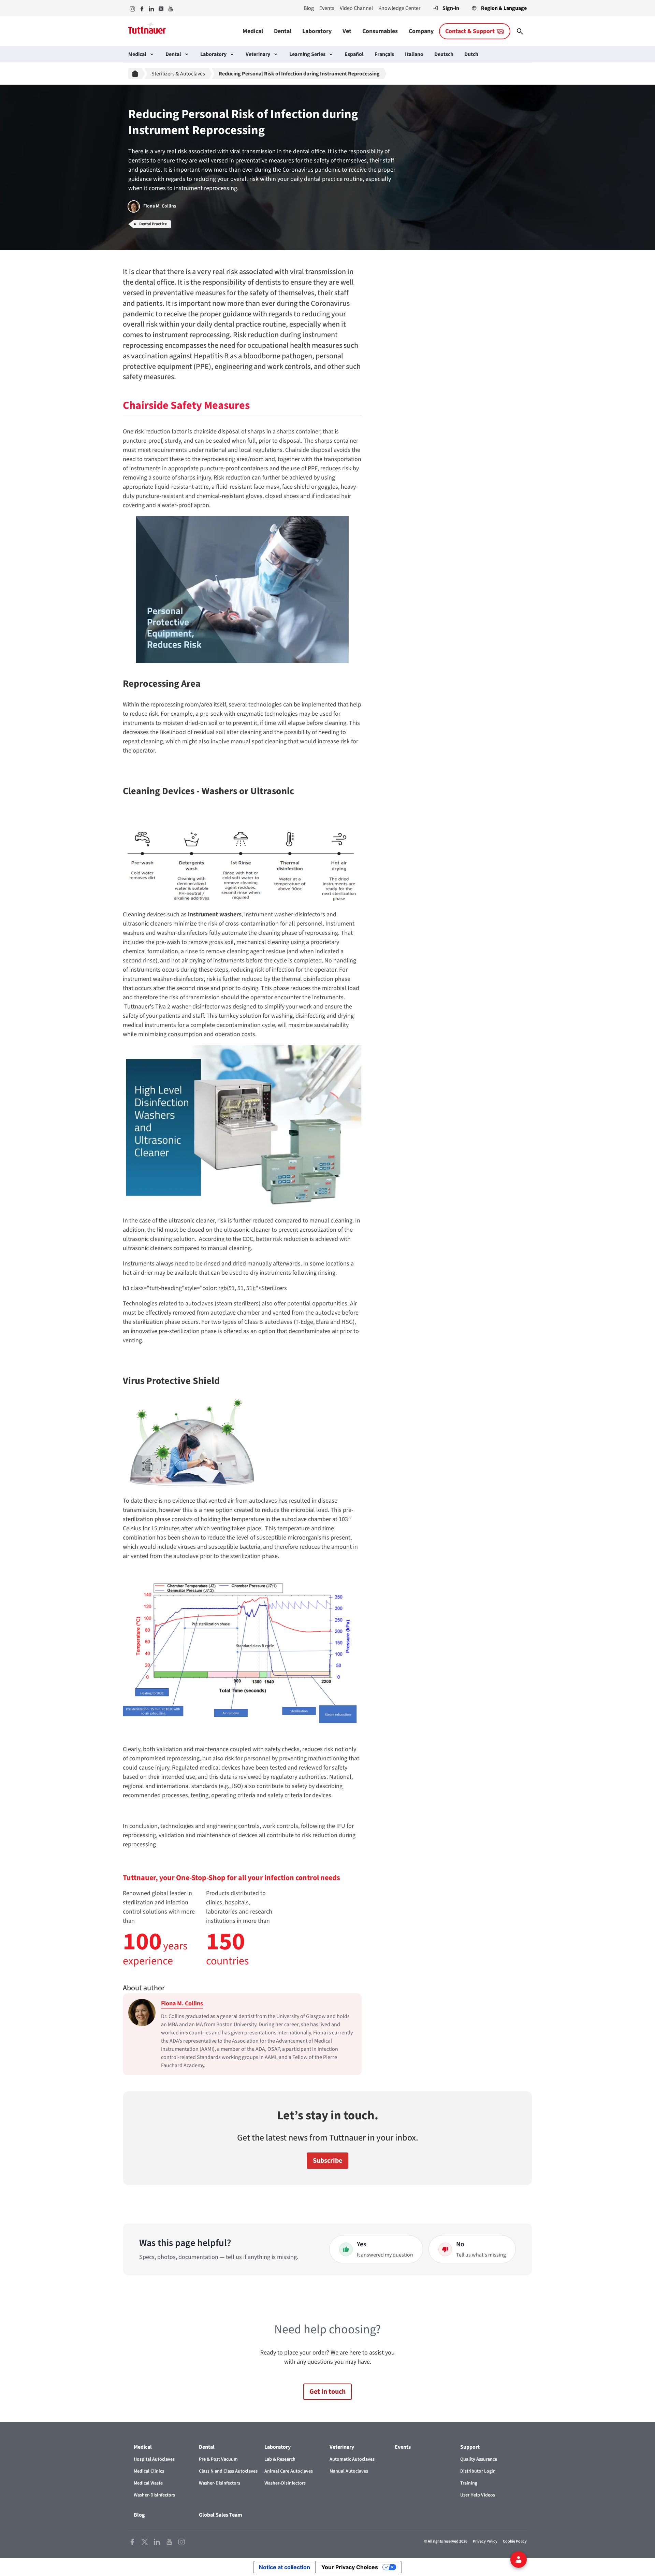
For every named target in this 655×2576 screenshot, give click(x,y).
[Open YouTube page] (169, 2541)
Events (327, 8)
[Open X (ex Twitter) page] (145, 2541)
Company (421, 31)
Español (354, 54)
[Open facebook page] (132, 2541)
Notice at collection (285, 2567)
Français (384, 54)
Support (470, 2447)
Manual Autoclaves (349, 2471)
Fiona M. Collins (182, 2003)
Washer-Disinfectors (154, 2495)
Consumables (380, 31)
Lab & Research (280, 2459)
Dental (283, 31)
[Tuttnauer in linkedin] (151, 8)
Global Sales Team (221, 2515)
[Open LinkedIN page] (157, 2541)
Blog (309, 8)
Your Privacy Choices (350, 2567)
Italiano (414, 54)
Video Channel (356, 8)
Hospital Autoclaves (154, 2459)
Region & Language (504, 8)
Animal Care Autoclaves (289, 2471)
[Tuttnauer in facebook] (142, 8)
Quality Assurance (479, 2459)
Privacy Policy (485, 2541)
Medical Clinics (149, 2471)
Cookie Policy (515, 2541)
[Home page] (136, 74)
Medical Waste (148, 2483)
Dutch (471, 54)
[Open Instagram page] (181, 2541)
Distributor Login (478, 2471)
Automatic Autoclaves (352, 2459)
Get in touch (327, 2392)
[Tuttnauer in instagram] (132, 8)
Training (469, 2483)
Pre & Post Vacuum (218, 2459)
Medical (253, 31)
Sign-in (451, 8)
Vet (347, 31)
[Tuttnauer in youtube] (171, 8)
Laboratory (317, 31)
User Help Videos (478, 2495)
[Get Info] (519, 2560)
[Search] (520, 31)
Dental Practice (153, 224)
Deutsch (444, 54)
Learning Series (307, 54)
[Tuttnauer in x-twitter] (161, 8)
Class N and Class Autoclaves (228, 2471)
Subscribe (327, 2161)
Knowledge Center (399, 8)
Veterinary (258, 54)
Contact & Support (470, 31)
